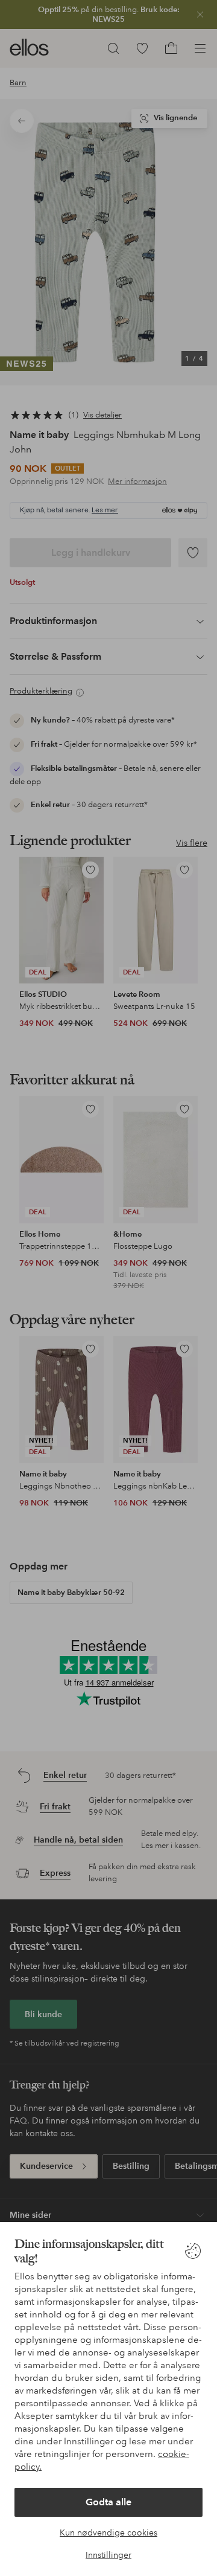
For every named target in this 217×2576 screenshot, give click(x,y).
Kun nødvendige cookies (108, 2533)
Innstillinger (108, 2555)
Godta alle (108, 2502)
